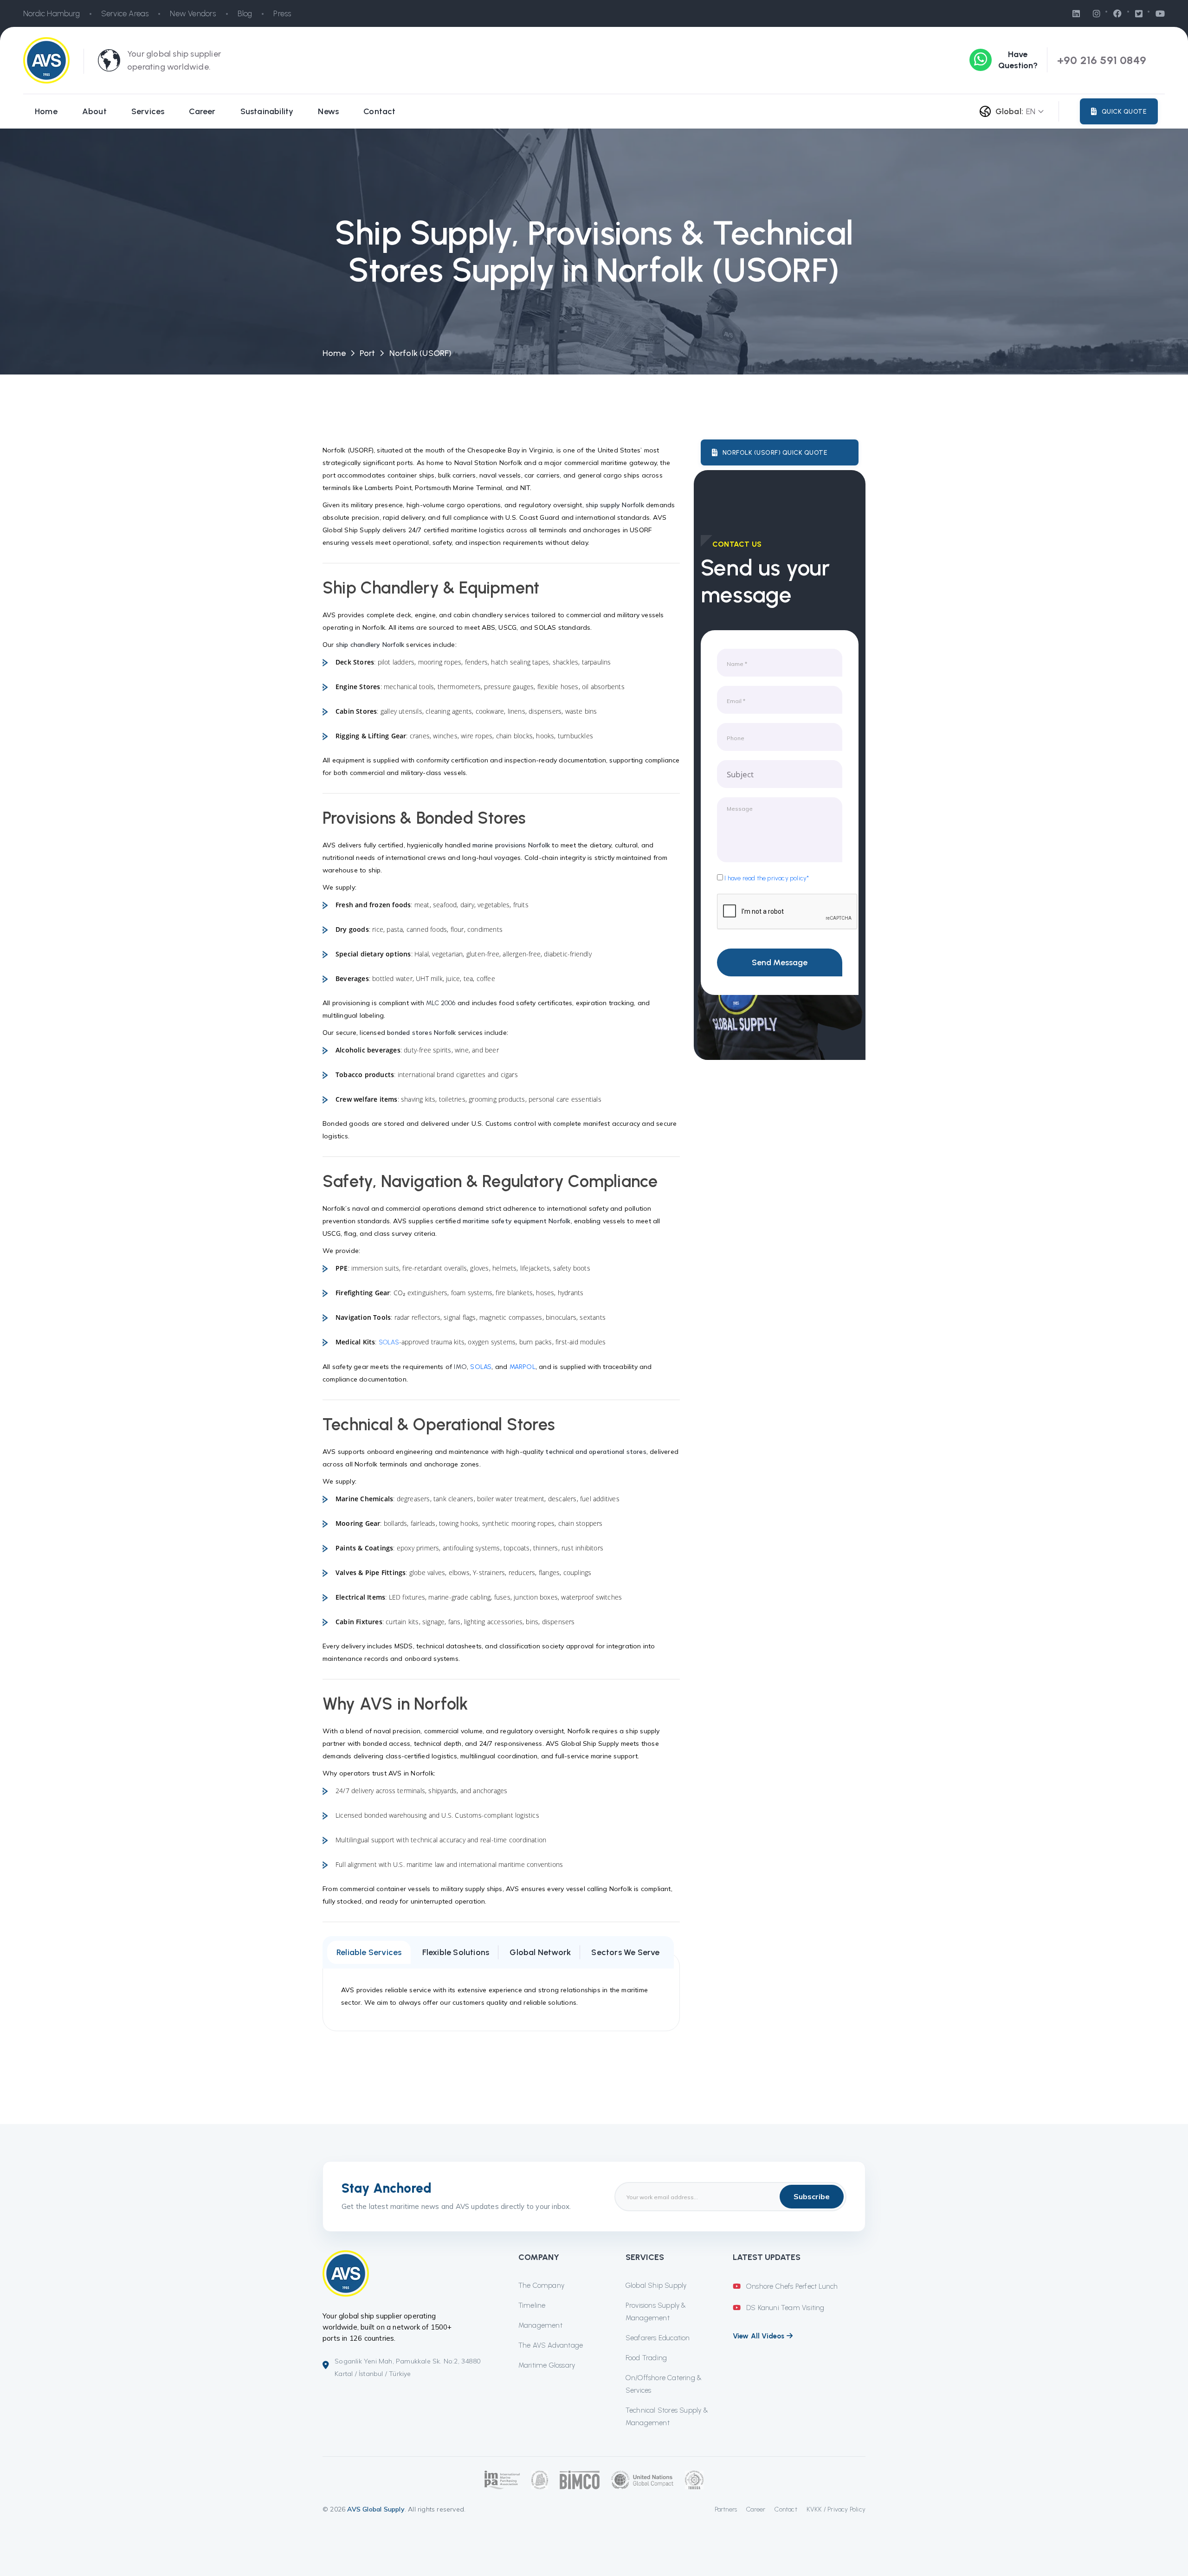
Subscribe (812, 2196)
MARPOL (523, 1367)
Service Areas (125, 13)
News (328, 111)
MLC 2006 (441, 1003)
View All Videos (760, 2336)
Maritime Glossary (547, 2365)
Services (148, 111)
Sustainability (267, 111)
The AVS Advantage (551, 2345)
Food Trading (646, 2358)
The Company (541, 2285)
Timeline (532, 2305)
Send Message (780, 962)
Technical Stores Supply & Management (667, 2417)
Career (202, 111)
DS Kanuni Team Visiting (784, 2308)
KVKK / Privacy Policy (836, 2509)
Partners (726, 2509)
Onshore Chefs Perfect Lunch (791, 2286)
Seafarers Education (658, 2338)
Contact (379, 111)
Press (282, 13)
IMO (460, 1367)
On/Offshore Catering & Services (664, 2384)
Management (540, 2325)
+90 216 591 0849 (1102, 60)
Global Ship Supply (656, 2285)
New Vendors (193, 13)
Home (46, 111)
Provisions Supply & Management (656, 2312)
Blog (245, 13)
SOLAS (389, 1342)
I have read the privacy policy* (766, 878)
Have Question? (1018, 60)
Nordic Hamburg (52, 13)
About (94, 111)
